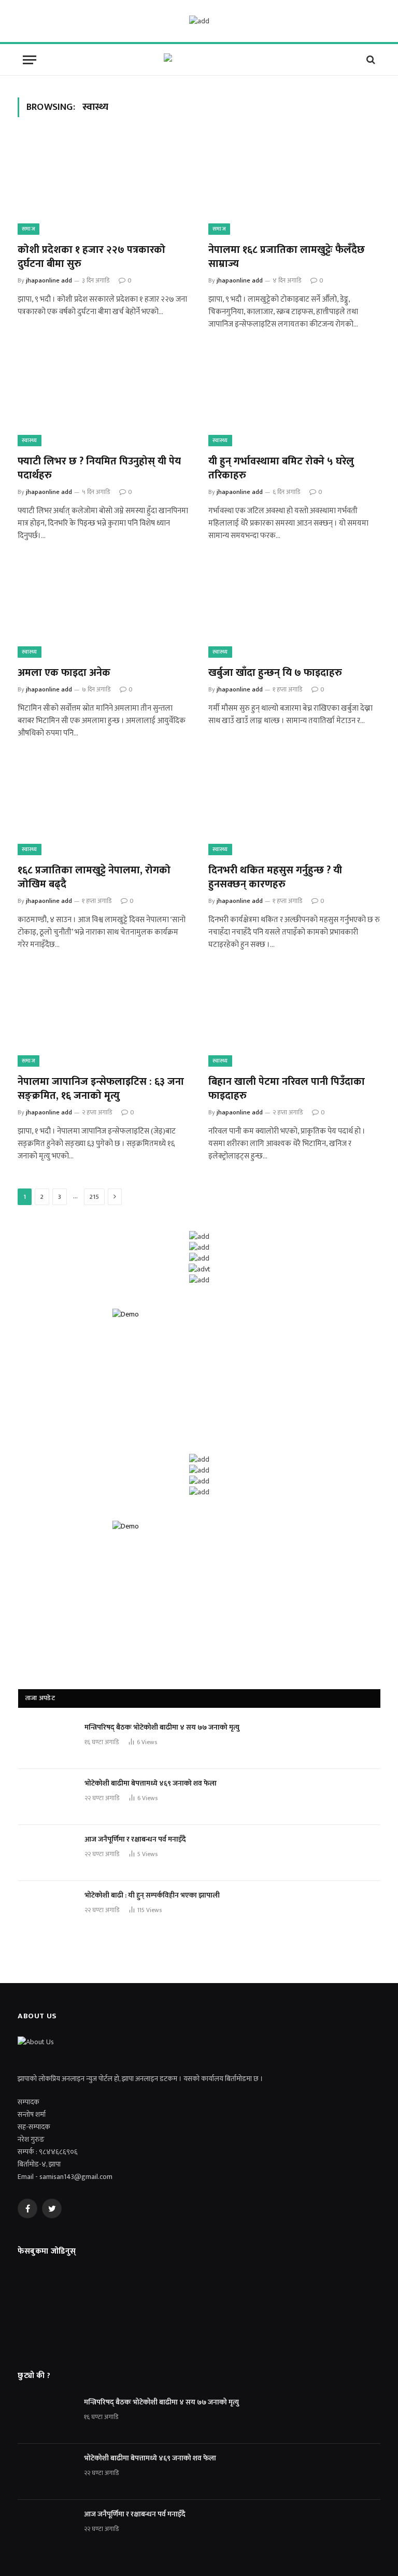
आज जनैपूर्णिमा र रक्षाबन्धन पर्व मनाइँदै (135, 1839)
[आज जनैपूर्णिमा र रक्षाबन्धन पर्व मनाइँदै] (47, 1853)
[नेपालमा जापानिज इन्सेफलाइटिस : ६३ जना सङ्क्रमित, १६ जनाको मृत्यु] (104, 1018)
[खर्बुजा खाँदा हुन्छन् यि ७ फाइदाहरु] (294, 609)
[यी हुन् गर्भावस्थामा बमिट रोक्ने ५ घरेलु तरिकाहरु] (294, 398)
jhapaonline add (49, 280)
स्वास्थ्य (30, 441)
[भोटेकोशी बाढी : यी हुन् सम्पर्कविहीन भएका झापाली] (47, 1909)
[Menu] (30, 60)
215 (94, 1197)
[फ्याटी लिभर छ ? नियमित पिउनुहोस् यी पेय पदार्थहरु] (104, 398)
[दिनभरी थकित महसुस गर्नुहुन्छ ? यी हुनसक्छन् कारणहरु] (294, 807)
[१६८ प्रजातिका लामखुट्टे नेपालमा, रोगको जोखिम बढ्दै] (104, 807)
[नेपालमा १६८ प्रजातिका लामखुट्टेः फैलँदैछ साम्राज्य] (294, 186)
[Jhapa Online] (199, 60)
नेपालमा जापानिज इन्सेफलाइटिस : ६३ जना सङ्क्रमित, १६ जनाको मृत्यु (101, 1089)
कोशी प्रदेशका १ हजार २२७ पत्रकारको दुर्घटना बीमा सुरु (91, 257)
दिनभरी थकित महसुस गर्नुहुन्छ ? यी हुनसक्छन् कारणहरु (275, 877)
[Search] (370, 60)
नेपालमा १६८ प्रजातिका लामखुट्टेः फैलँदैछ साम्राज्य (287, 257)
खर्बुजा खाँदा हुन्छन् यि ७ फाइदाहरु (275, 673)
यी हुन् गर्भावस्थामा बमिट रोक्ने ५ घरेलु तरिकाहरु (281, 469)
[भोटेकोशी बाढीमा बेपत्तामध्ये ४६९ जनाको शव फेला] (47, 1797)
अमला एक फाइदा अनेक (64, 673)
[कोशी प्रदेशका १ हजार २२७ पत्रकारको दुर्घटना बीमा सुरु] (104, 186)
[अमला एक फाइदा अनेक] (104, 609)
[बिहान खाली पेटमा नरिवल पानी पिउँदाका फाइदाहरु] (294, 1018)
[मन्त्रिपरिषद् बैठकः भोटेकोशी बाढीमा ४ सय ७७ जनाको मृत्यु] (47, 1741)
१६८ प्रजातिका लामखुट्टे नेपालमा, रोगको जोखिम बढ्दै (94, 877)
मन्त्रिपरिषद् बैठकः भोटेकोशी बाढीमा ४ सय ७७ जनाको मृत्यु (162, 1728)
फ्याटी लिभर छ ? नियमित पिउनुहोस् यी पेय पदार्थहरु (99, 469)
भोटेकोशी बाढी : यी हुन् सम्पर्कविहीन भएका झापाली (152, 1895)
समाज (29, 229)
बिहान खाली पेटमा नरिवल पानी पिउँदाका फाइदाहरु (287, 1089)
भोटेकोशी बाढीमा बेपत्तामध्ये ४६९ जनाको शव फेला (151, 1784)
